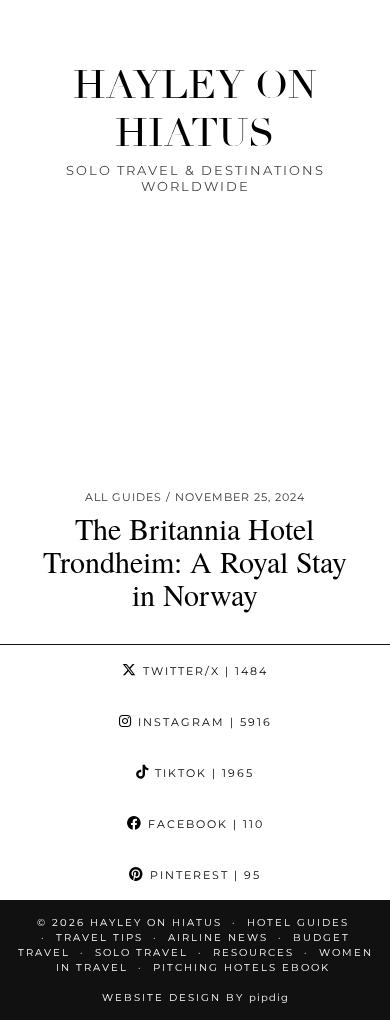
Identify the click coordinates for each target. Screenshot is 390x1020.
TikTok (202, 773)
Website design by (195, 997)
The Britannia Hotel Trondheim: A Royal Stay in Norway (195, 561)
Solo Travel (141, 952)
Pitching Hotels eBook (241, 967)
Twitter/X (203, 671)
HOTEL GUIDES (298, 922)
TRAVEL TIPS (99, 937)
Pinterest (203, 875)
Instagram (202, 722)
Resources (253, 952)
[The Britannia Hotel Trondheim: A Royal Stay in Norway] (195, 380)
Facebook (203, 824)
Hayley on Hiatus (195, 109)
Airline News (218, 937)
